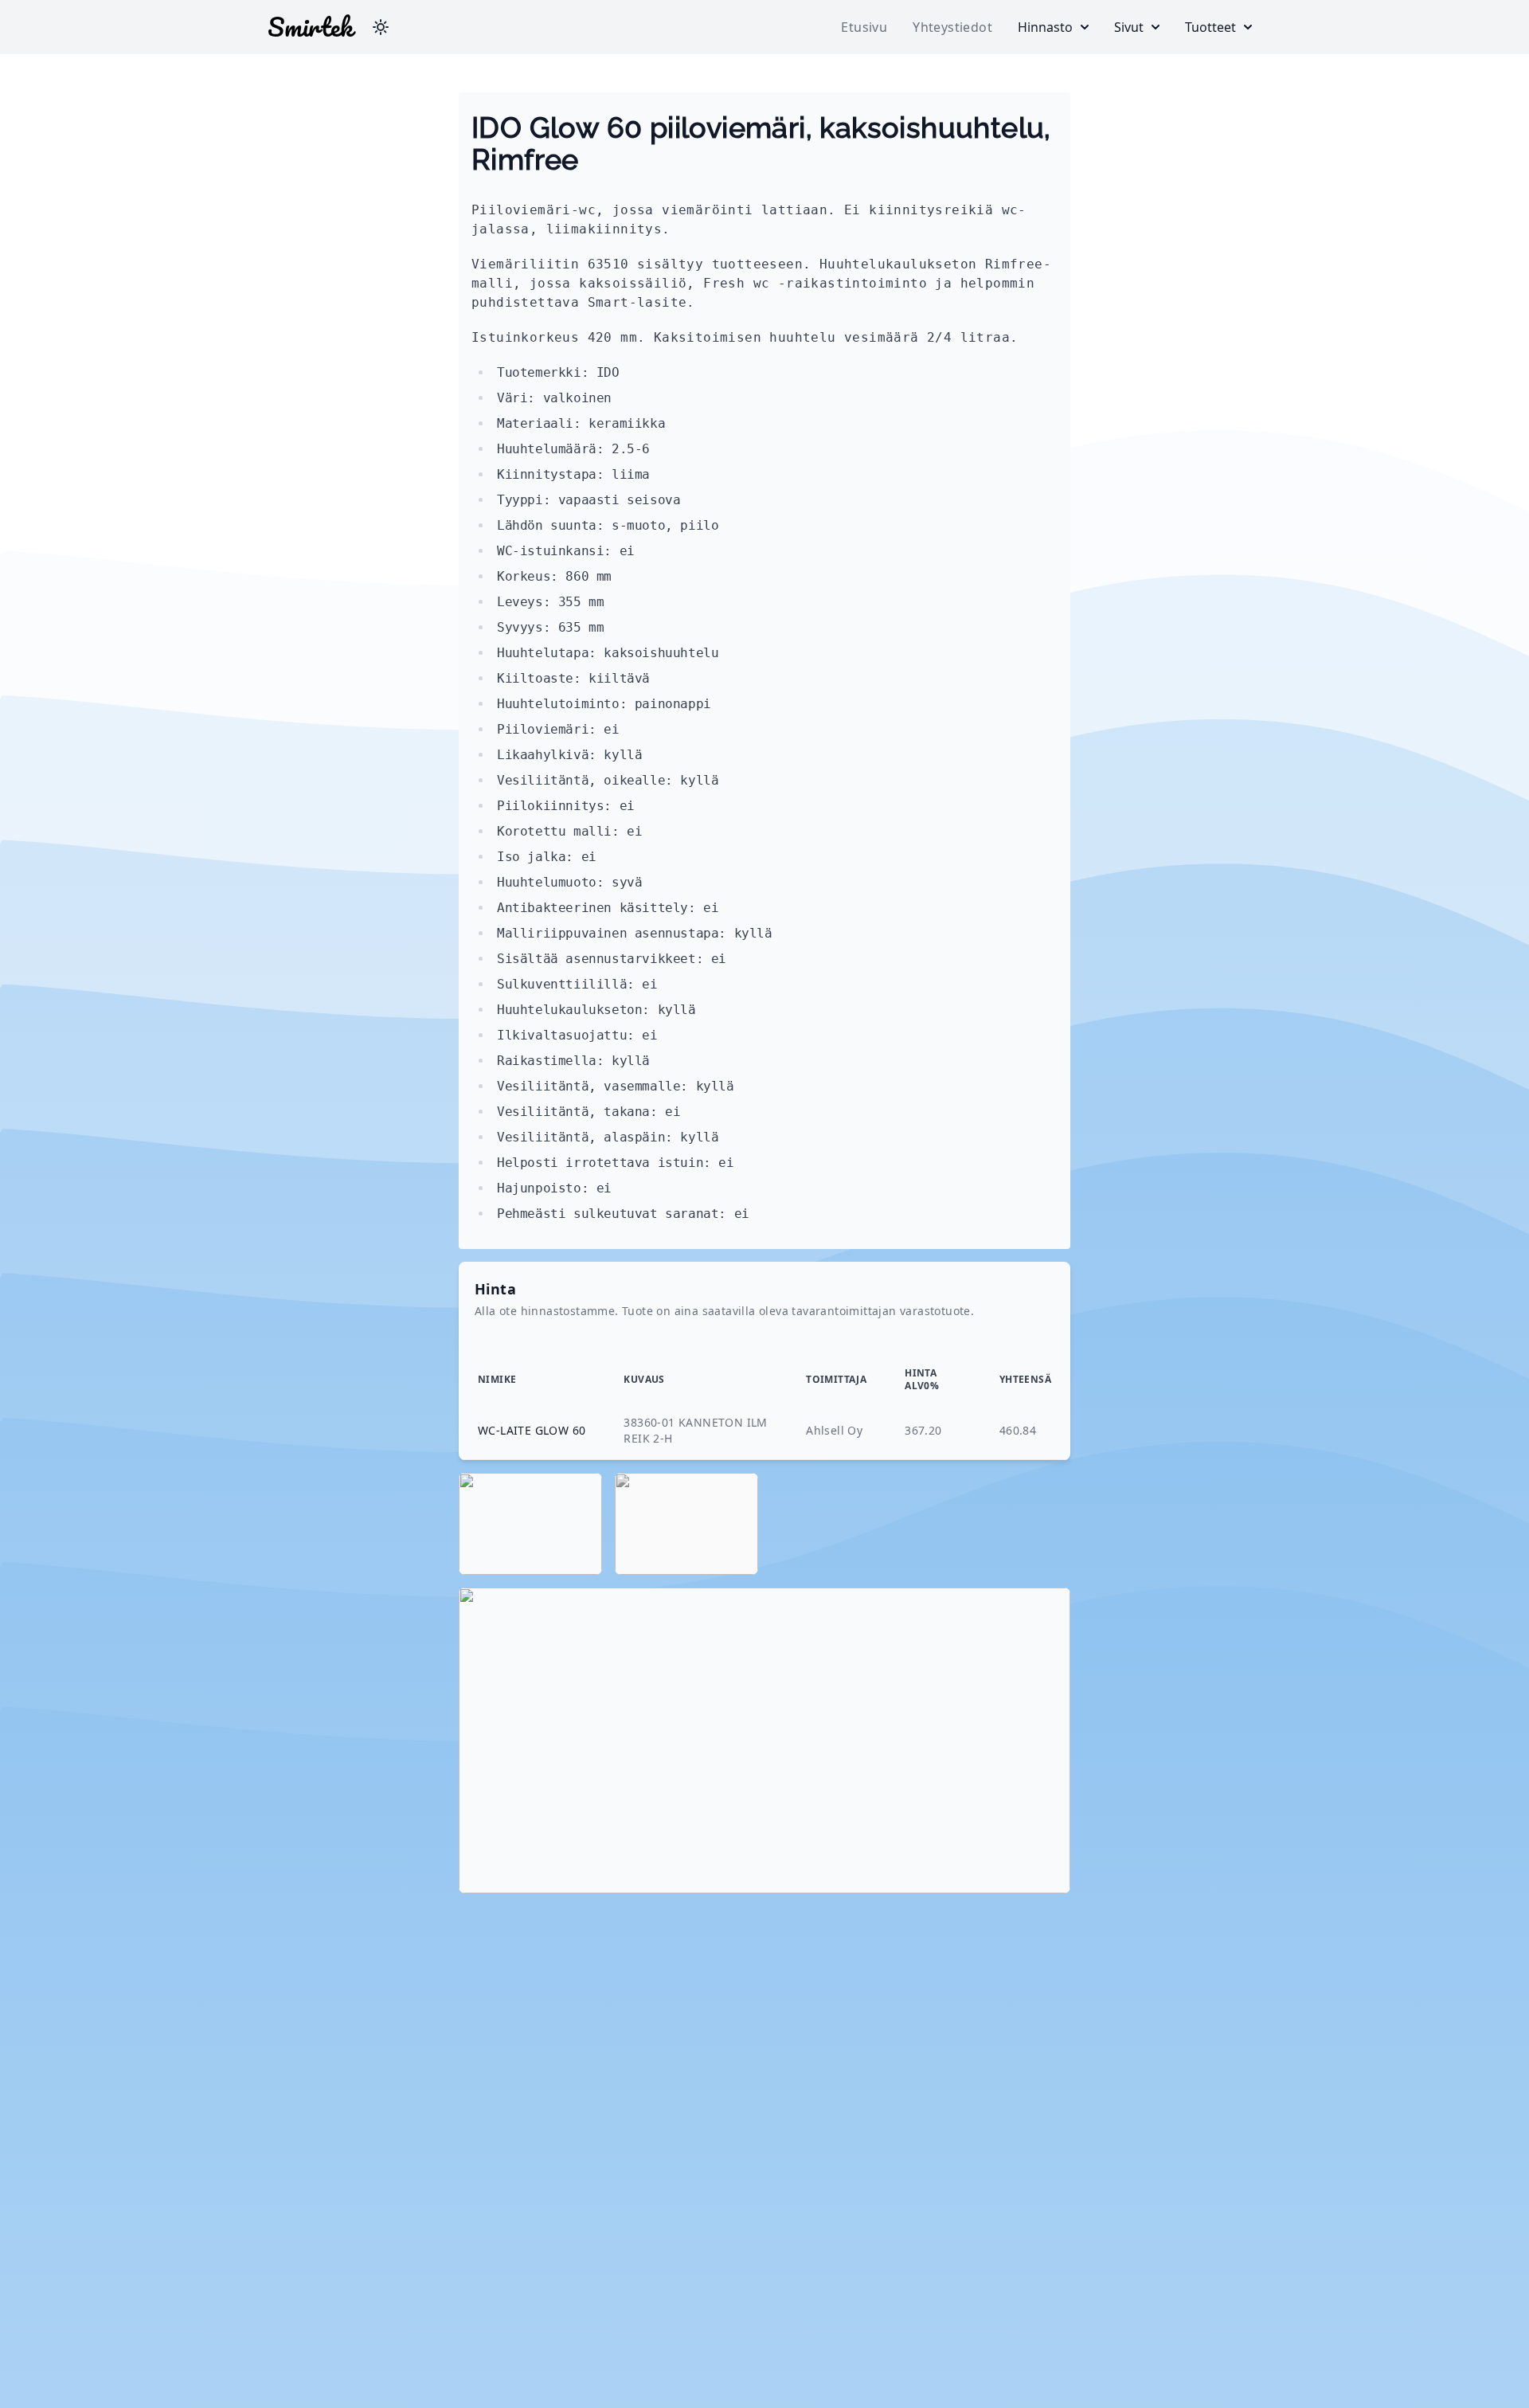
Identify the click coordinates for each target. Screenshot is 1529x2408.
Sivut (1129, 27)
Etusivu (864, 27)
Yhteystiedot (952, 27)
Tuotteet (1210, 27)
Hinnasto (1045, 27)
